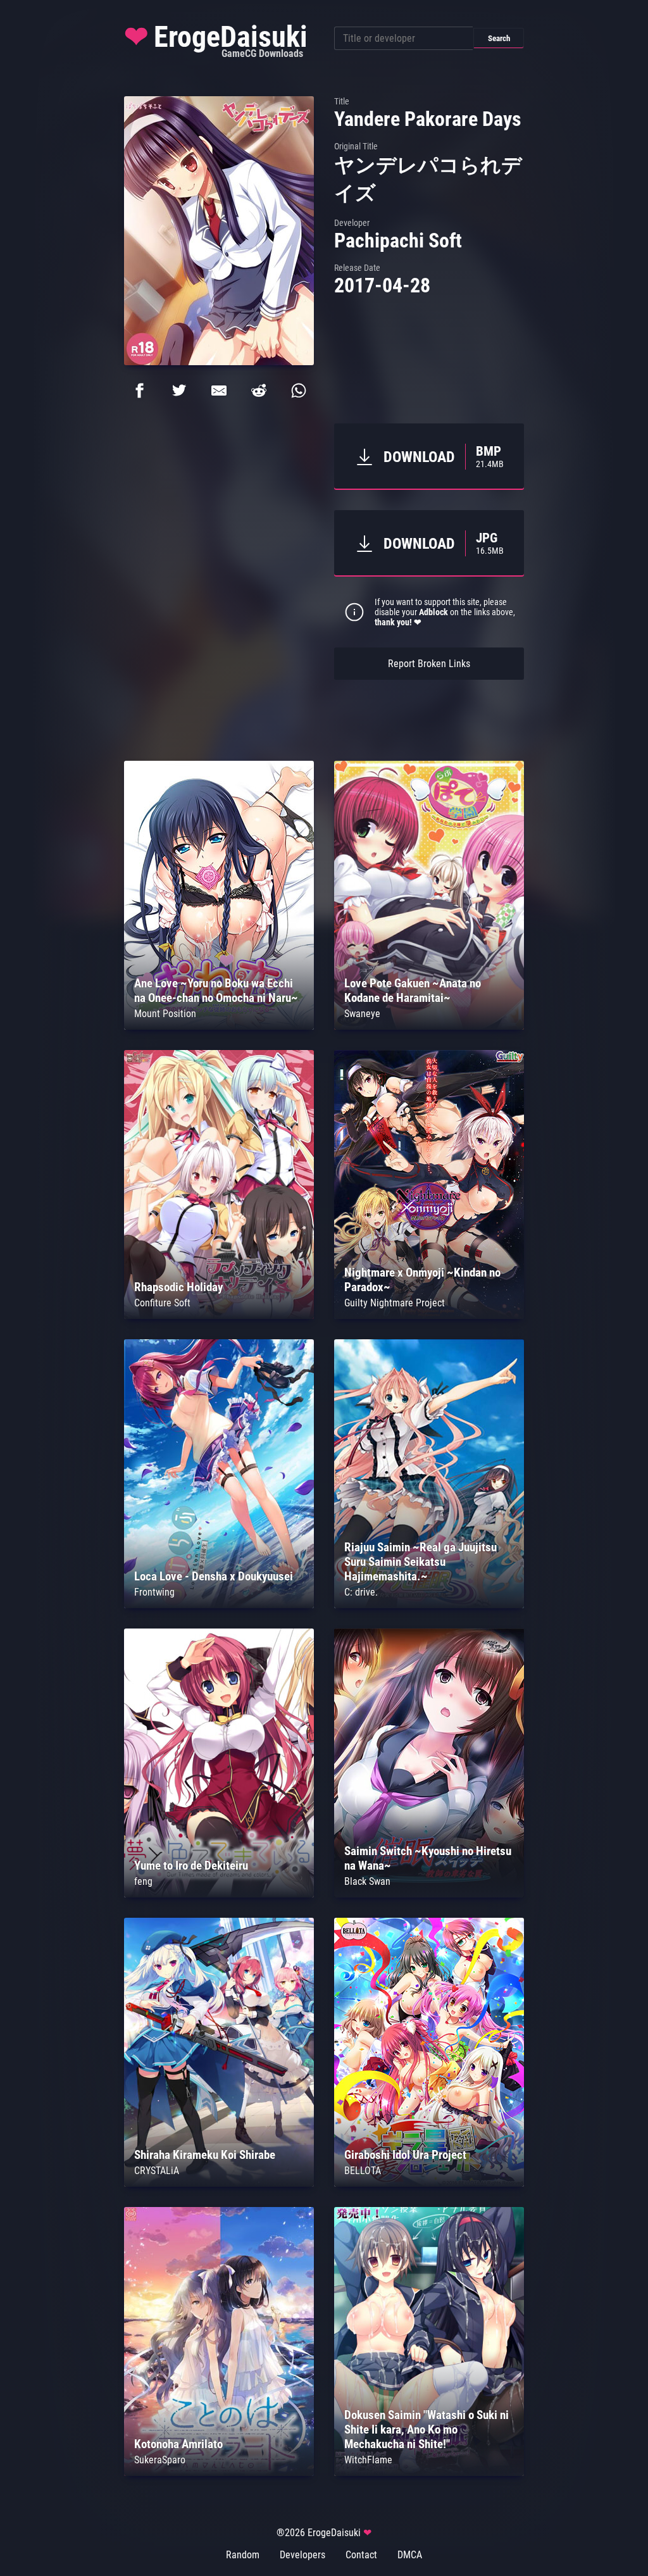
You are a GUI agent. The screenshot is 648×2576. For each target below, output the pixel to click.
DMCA (410, 2555)
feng (143, 1881)
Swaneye (362, 1014)
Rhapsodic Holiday (178, 1287)
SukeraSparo (160, 2460)
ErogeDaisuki (216, 40)
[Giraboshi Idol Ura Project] (429, 2183)
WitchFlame (368, 2460)
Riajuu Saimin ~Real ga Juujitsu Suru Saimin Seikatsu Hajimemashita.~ (421, 1562)
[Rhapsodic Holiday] (219, 1316)
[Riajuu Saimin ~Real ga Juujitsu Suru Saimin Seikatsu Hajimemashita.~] (429, 1605)
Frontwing (154, 1592)
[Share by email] (219, 391)
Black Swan (367, 1881)
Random (243, 2555)
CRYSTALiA (157, 2171)
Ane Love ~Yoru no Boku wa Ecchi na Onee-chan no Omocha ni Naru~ (216, 991)
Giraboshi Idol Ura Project (405, 2155)
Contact (361, 2555)
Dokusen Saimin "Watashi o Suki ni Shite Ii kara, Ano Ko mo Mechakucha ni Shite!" (427, 2429)
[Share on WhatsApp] (299, 391)
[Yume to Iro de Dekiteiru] (219, 1894)
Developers (302, 2555)
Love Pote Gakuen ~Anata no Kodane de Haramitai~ (413, 991)
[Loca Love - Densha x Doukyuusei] (219, 1605)
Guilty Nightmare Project (395, 1303)
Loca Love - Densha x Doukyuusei (214, 1576)
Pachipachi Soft (398, 241)
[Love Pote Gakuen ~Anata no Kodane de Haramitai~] (429, 1026)
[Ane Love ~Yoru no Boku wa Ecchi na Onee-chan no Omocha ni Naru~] (219, 1026)
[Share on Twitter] (179, 391)
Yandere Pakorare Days (428, 119)
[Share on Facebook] (139, 391)
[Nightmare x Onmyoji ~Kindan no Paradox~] (429, 1316)
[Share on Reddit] (259, 391)
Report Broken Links (429, 664)
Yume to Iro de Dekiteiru (191, 1866)
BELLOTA (363, 2171)
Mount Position (165, 1014)
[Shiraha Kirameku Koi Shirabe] (219, 2183)
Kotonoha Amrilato (178, 2444)
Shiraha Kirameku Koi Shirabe (205, 2155)
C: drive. (361, 1592)
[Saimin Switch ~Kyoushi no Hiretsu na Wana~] (429, 1894)
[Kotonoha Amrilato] (219, 2473)
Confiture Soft (162, 1303)
